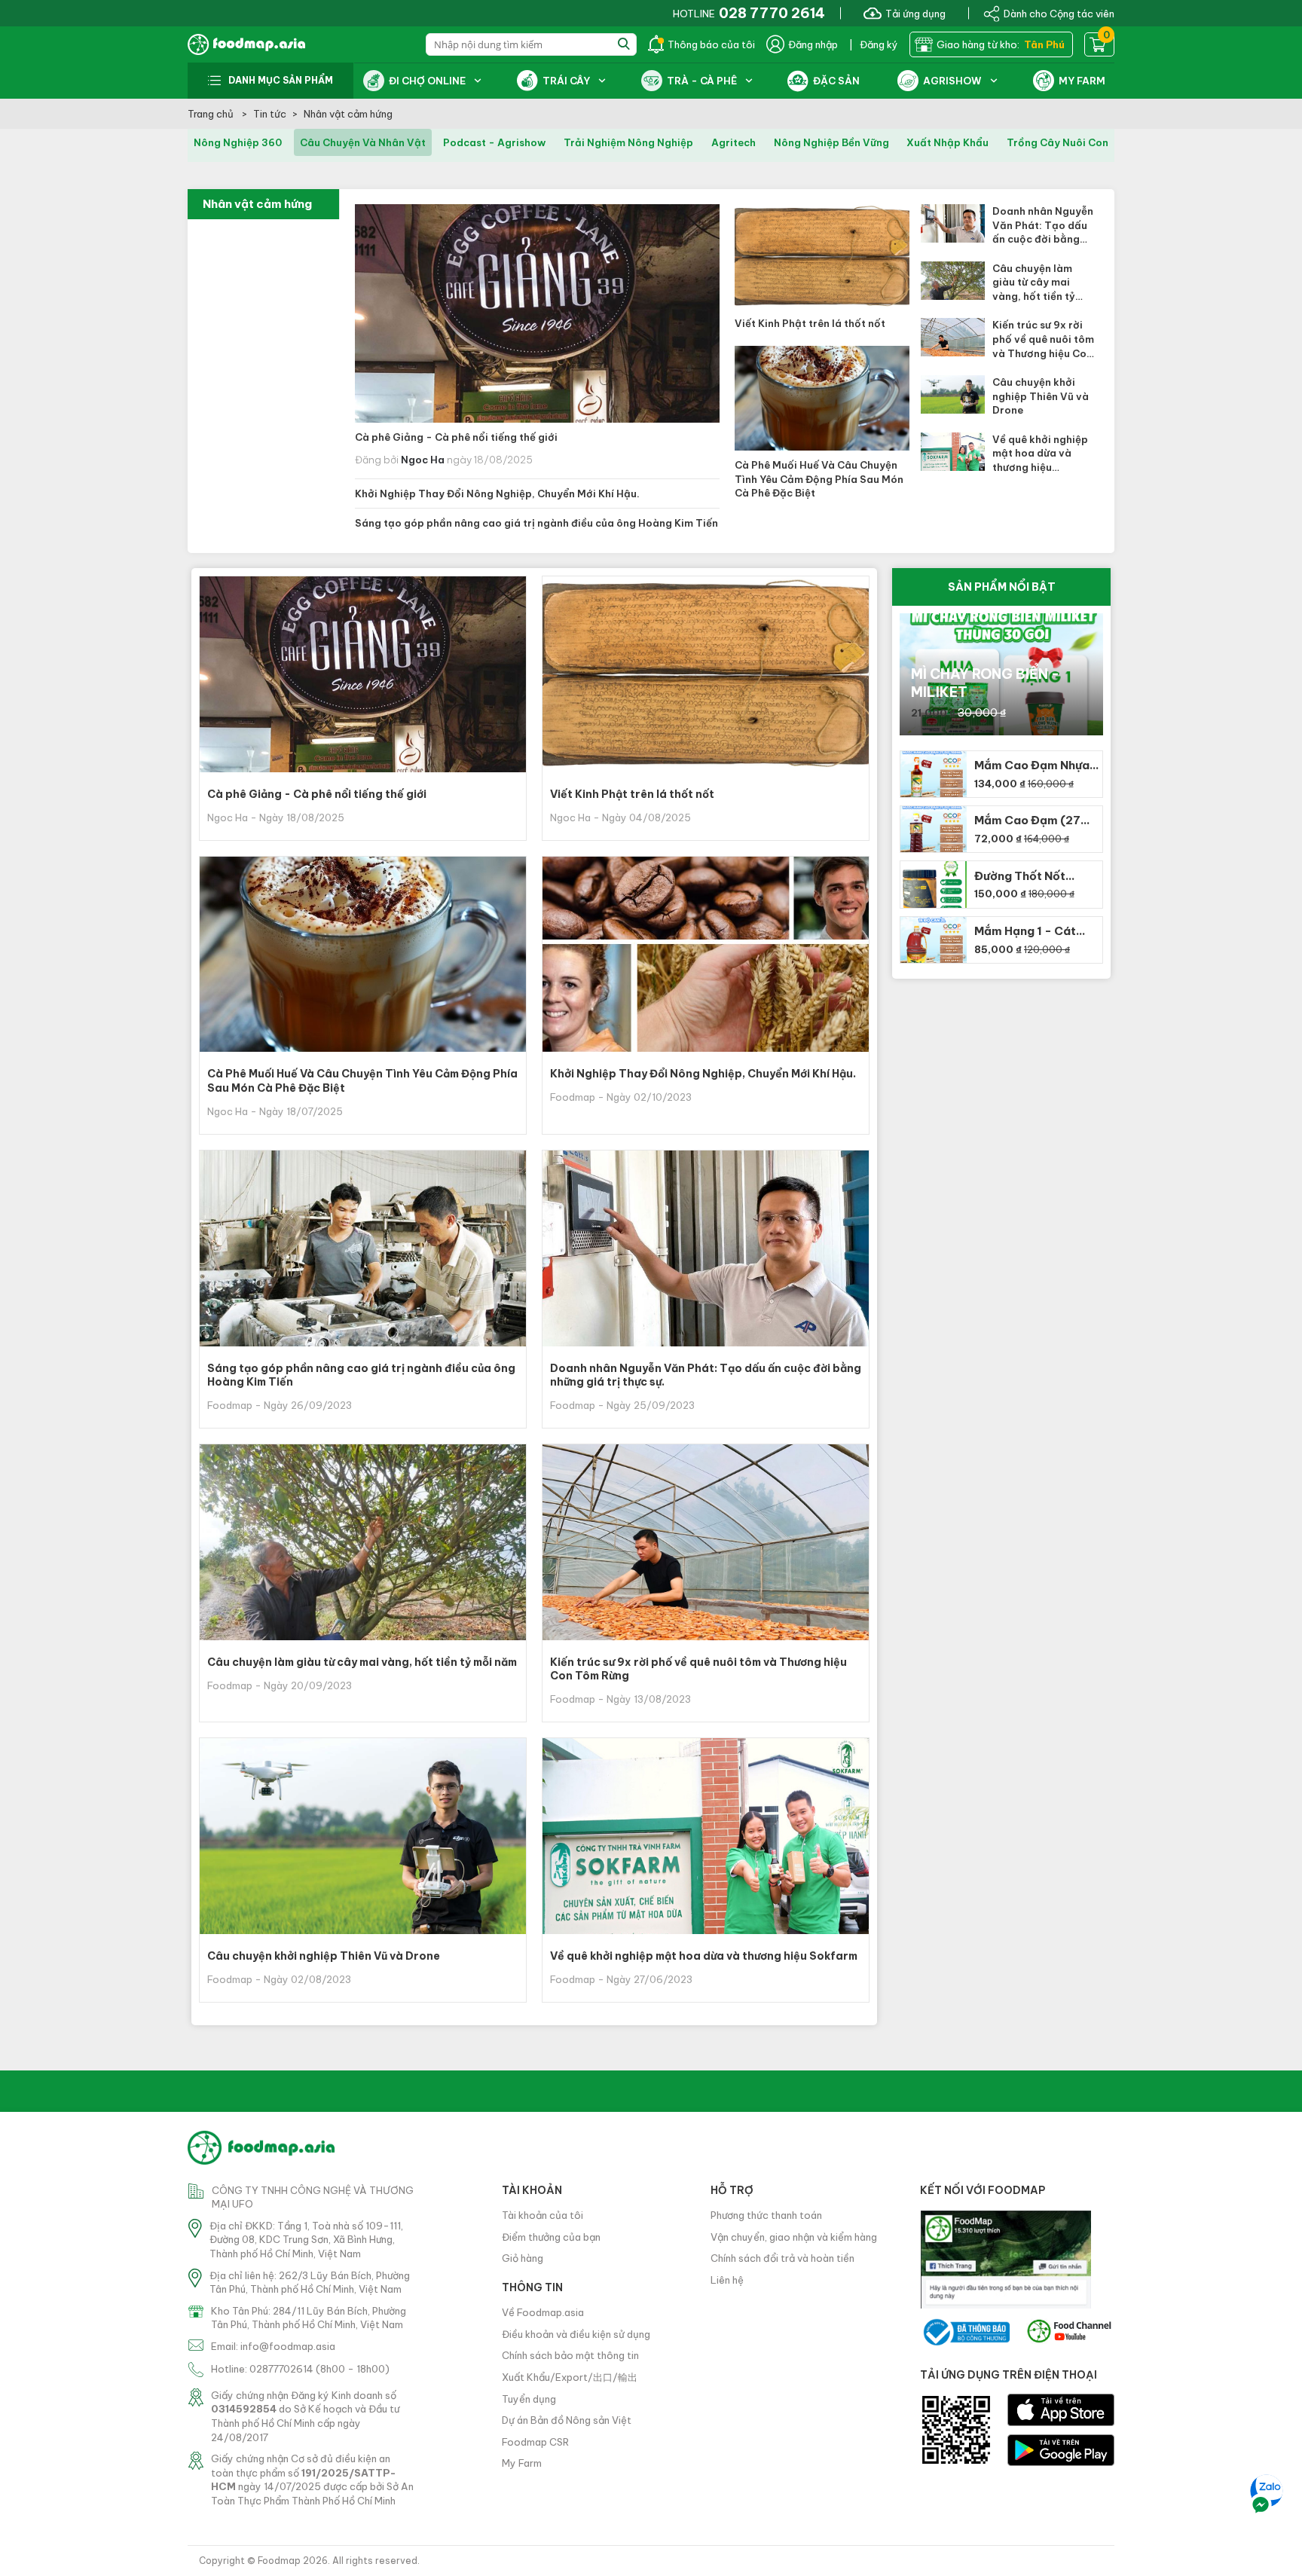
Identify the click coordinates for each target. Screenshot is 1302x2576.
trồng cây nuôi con (1057, 142)
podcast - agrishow (494, 142)
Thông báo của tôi (711, 44)
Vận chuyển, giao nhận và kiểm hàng (794, 2237)
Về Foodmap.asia (543, 2312)
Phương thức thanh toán (766, 2215)
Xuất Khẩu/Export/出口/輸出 (570, 2377)
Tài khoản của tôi (542, 2215)
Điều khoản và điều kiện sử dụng (576, 2334)
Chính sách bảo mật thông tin (570, 2355)
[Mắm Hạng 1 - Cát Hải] (932, 940)
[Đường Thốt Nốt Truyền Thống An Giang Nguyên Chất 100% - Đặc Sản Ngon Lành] (932, 884)
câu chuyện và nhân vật (363, 142)
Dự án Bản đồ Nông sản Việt (567, 2420)
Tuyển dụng (529, 2399)
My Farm (522, 2463)
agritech (734, 142)
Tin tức (270, 114)
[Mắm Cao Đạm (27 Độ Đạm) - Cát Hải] (932, 829)
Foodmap (279, 2561)
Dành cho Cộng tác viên (1059, 13)
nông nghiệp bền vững (831, 142)
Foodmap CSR (535, 2442)
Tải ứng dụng (915, 13)
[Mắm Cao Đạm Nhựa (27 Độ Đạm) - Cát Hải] (932, 774)
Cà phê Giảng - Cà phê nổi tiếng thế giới (456, 437)
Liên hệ (727, 2280)
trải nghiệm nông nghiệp (628, 142)
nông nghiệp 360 (238, 142)
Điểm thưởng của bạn (551, 2237)
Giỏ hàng (523, 2258)
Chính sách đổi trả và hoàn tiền (782, 2258)
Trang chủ (212, 114)
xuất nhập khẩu (947, 142)
